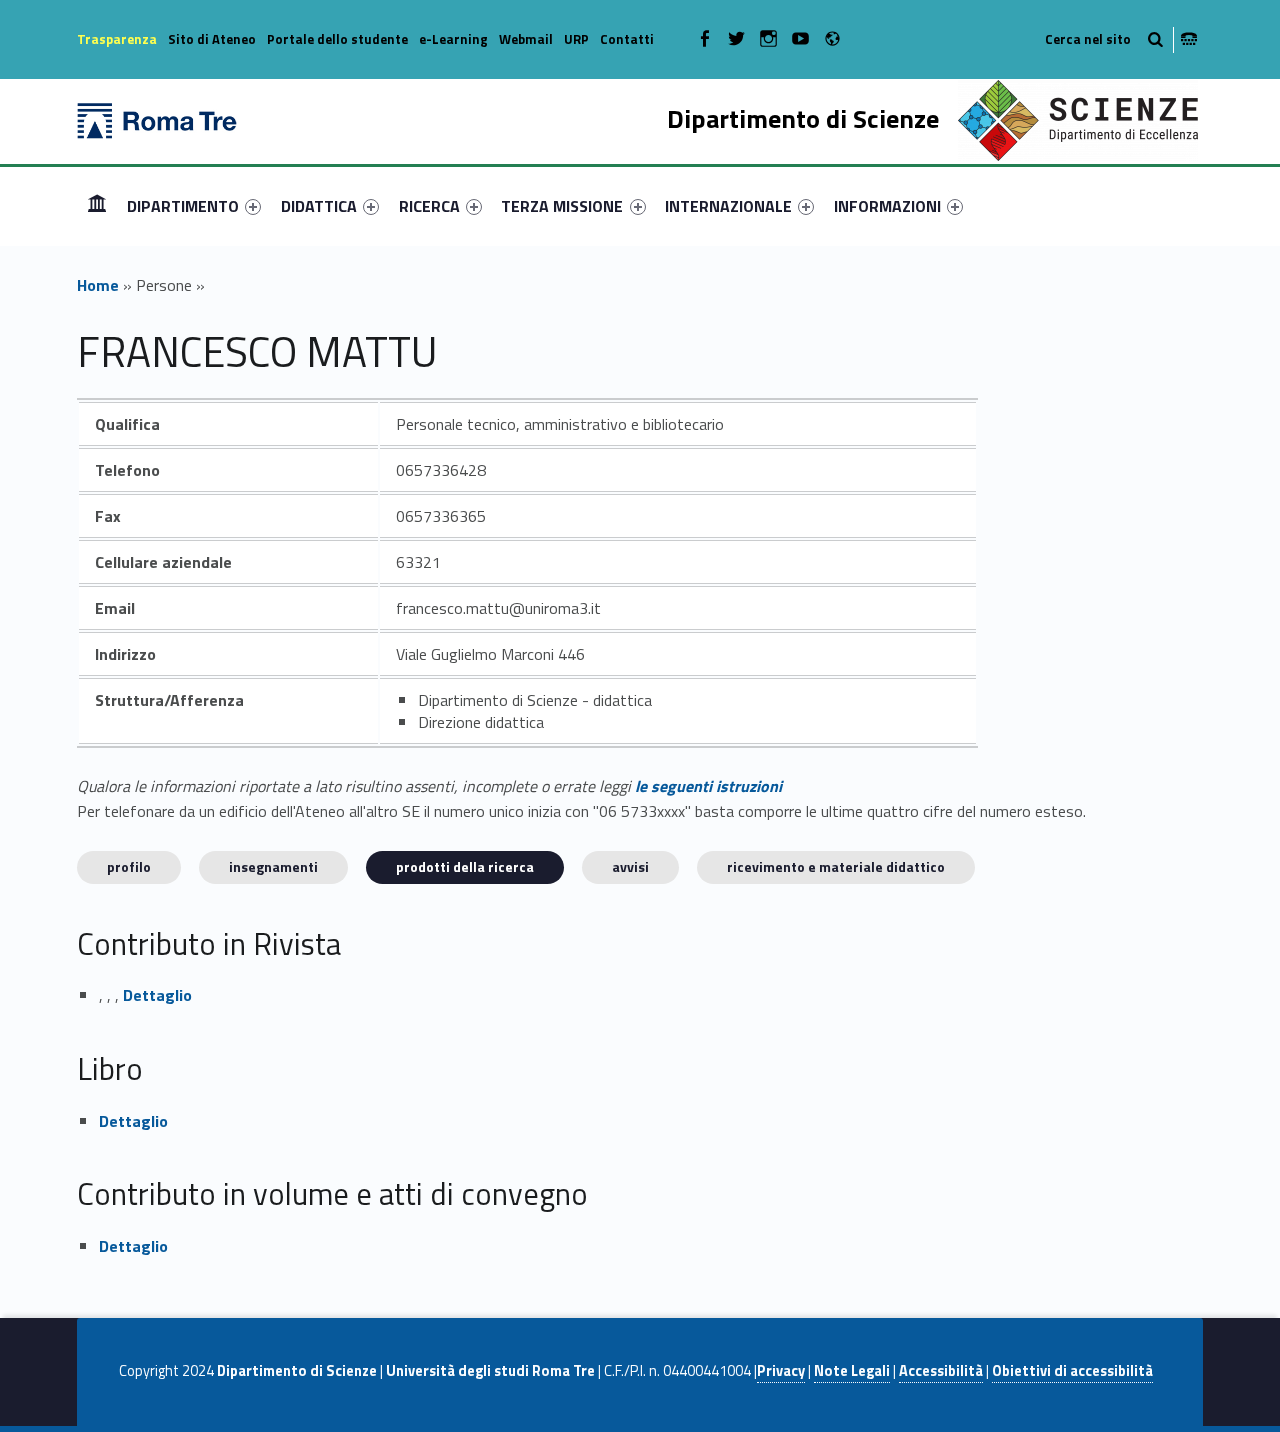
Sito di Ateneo (212, 39)
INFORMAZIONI (887, 206)
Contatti (627, 39)
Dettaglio (157, 995)
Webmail (526, 39)
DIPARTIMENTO (183, 206)
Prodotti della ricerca (465, 866)
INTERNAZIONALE (728, 206)
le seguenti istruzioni (708, 786)
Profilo (129, 866)
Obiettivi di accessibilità (1072, 1371)
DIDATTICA (319, 206)
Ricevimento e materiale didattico (836, 866)
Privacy (781, 1371)
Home (97, 205)
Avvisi (630, 866)
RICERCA (429, 206)
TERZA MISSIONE (562, 206)
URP (576, 39)
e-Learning (453, 39)
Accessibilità (941, 1371)
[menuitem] (97, 206)
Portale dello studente (337, 39)
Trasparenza (117, 39)
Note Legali (852, 1371)
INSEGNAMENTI (273, 866)
